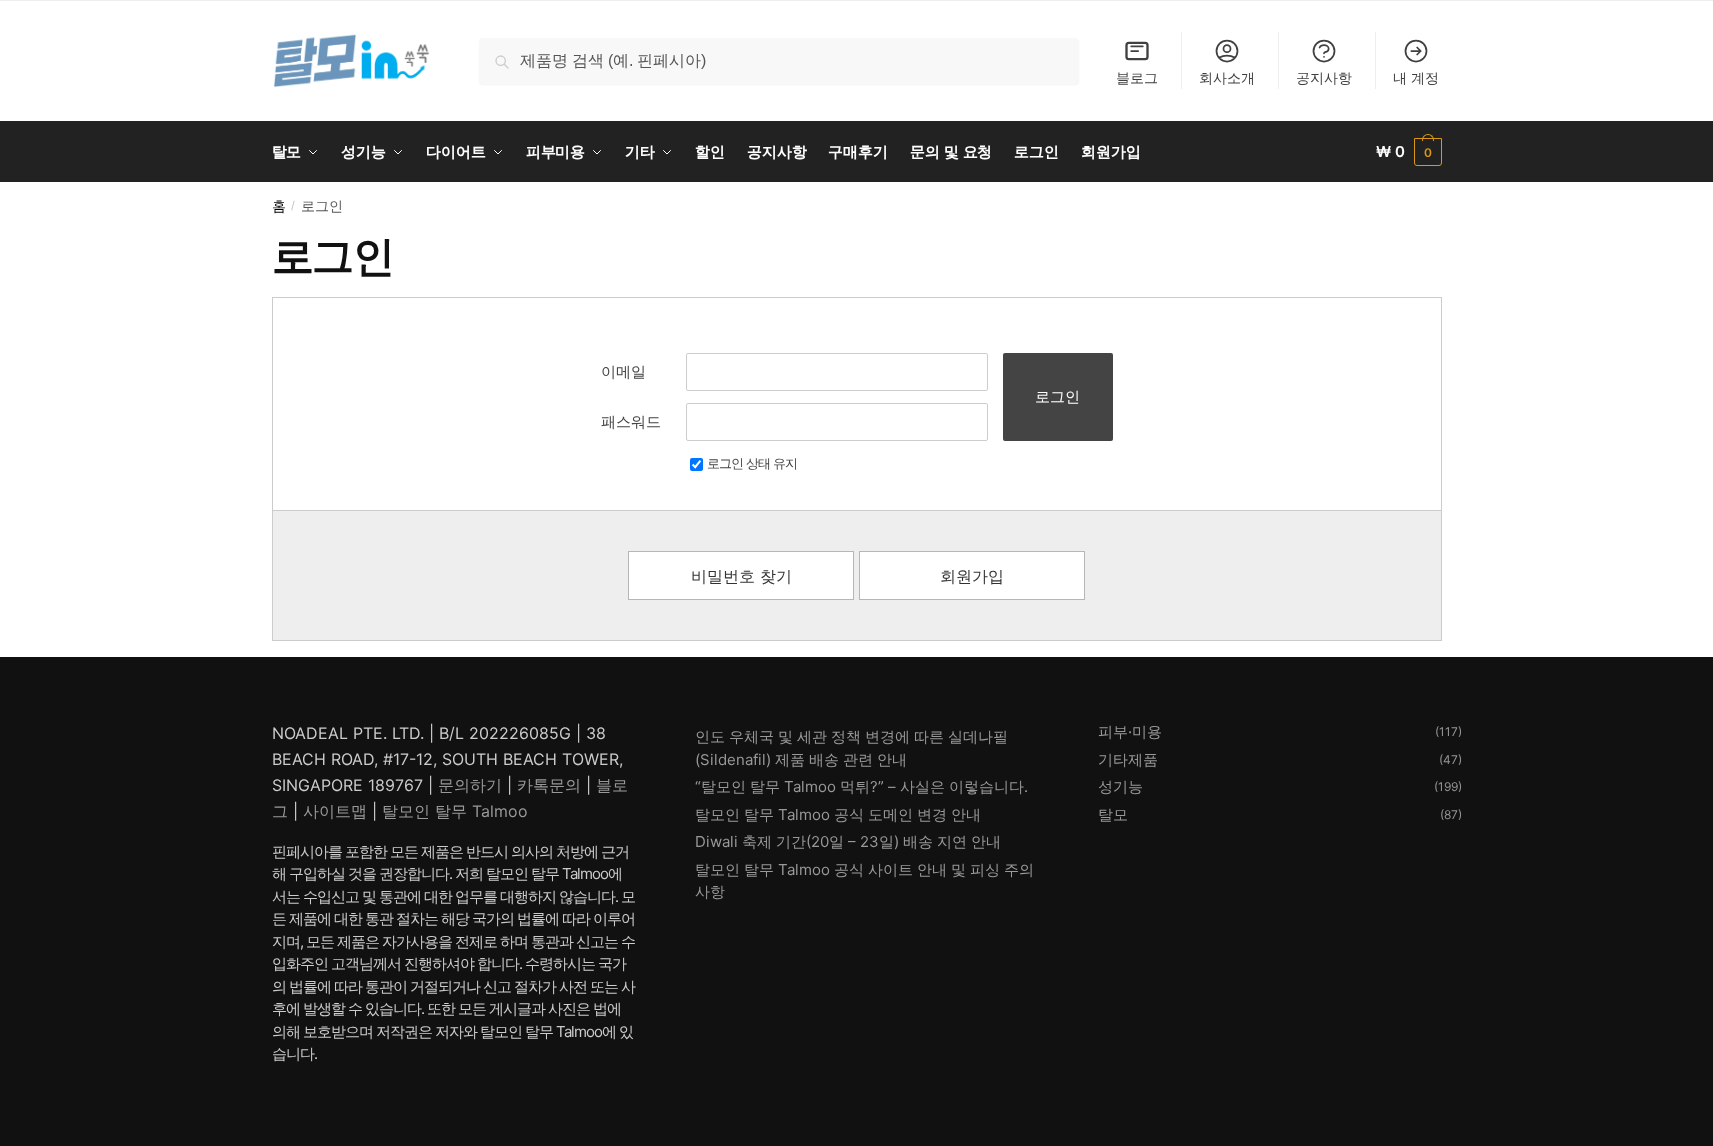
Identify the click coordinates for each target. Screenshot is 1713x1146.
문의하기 (470, 785)
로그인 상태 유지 (752, 463)
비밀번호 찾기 (741, 576)
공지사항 (1324, 77)
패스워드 (631, 421)
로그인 (1057, 396)
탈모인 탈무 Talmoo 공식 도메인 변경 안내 (838, 814)
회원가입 (972, 576)
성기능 (1120, 786)
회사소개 (1227, 77)
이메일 (623, 371)
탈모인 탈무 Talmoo (455, 811)
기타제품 (1128, 759)
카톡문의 (549, 785)
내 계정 (1416, 77)
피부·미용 (1130, 731)
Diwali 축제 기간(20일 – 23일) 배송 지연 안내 (848, 841)
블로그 (1137, 77)
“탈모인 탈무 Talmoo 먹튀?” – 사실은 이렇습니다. (861, 786)
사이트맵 (335, 811)
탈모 (1113, 814)
